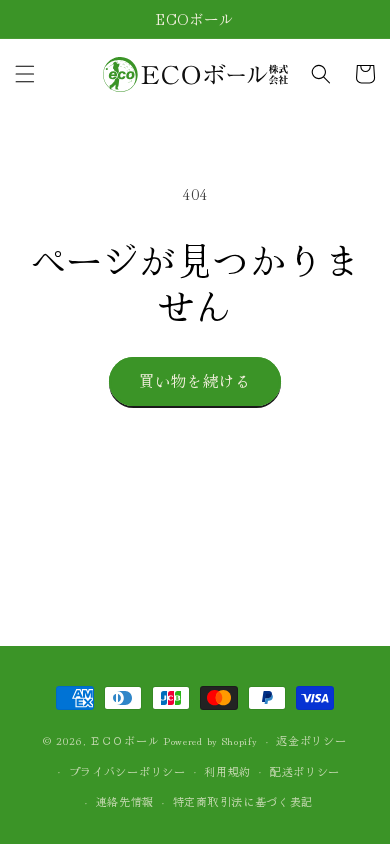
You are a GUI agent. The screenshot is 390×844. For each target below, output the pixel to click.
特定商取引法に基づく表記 (243, 801)
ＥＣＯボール (124, 740)
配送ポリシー (305, 771)
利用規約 (227, 771)
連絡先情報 (125, 801)
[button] (25, 74)
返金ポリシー (311, 740)
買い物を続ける (195, 380)
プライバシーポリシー (127, 771)
